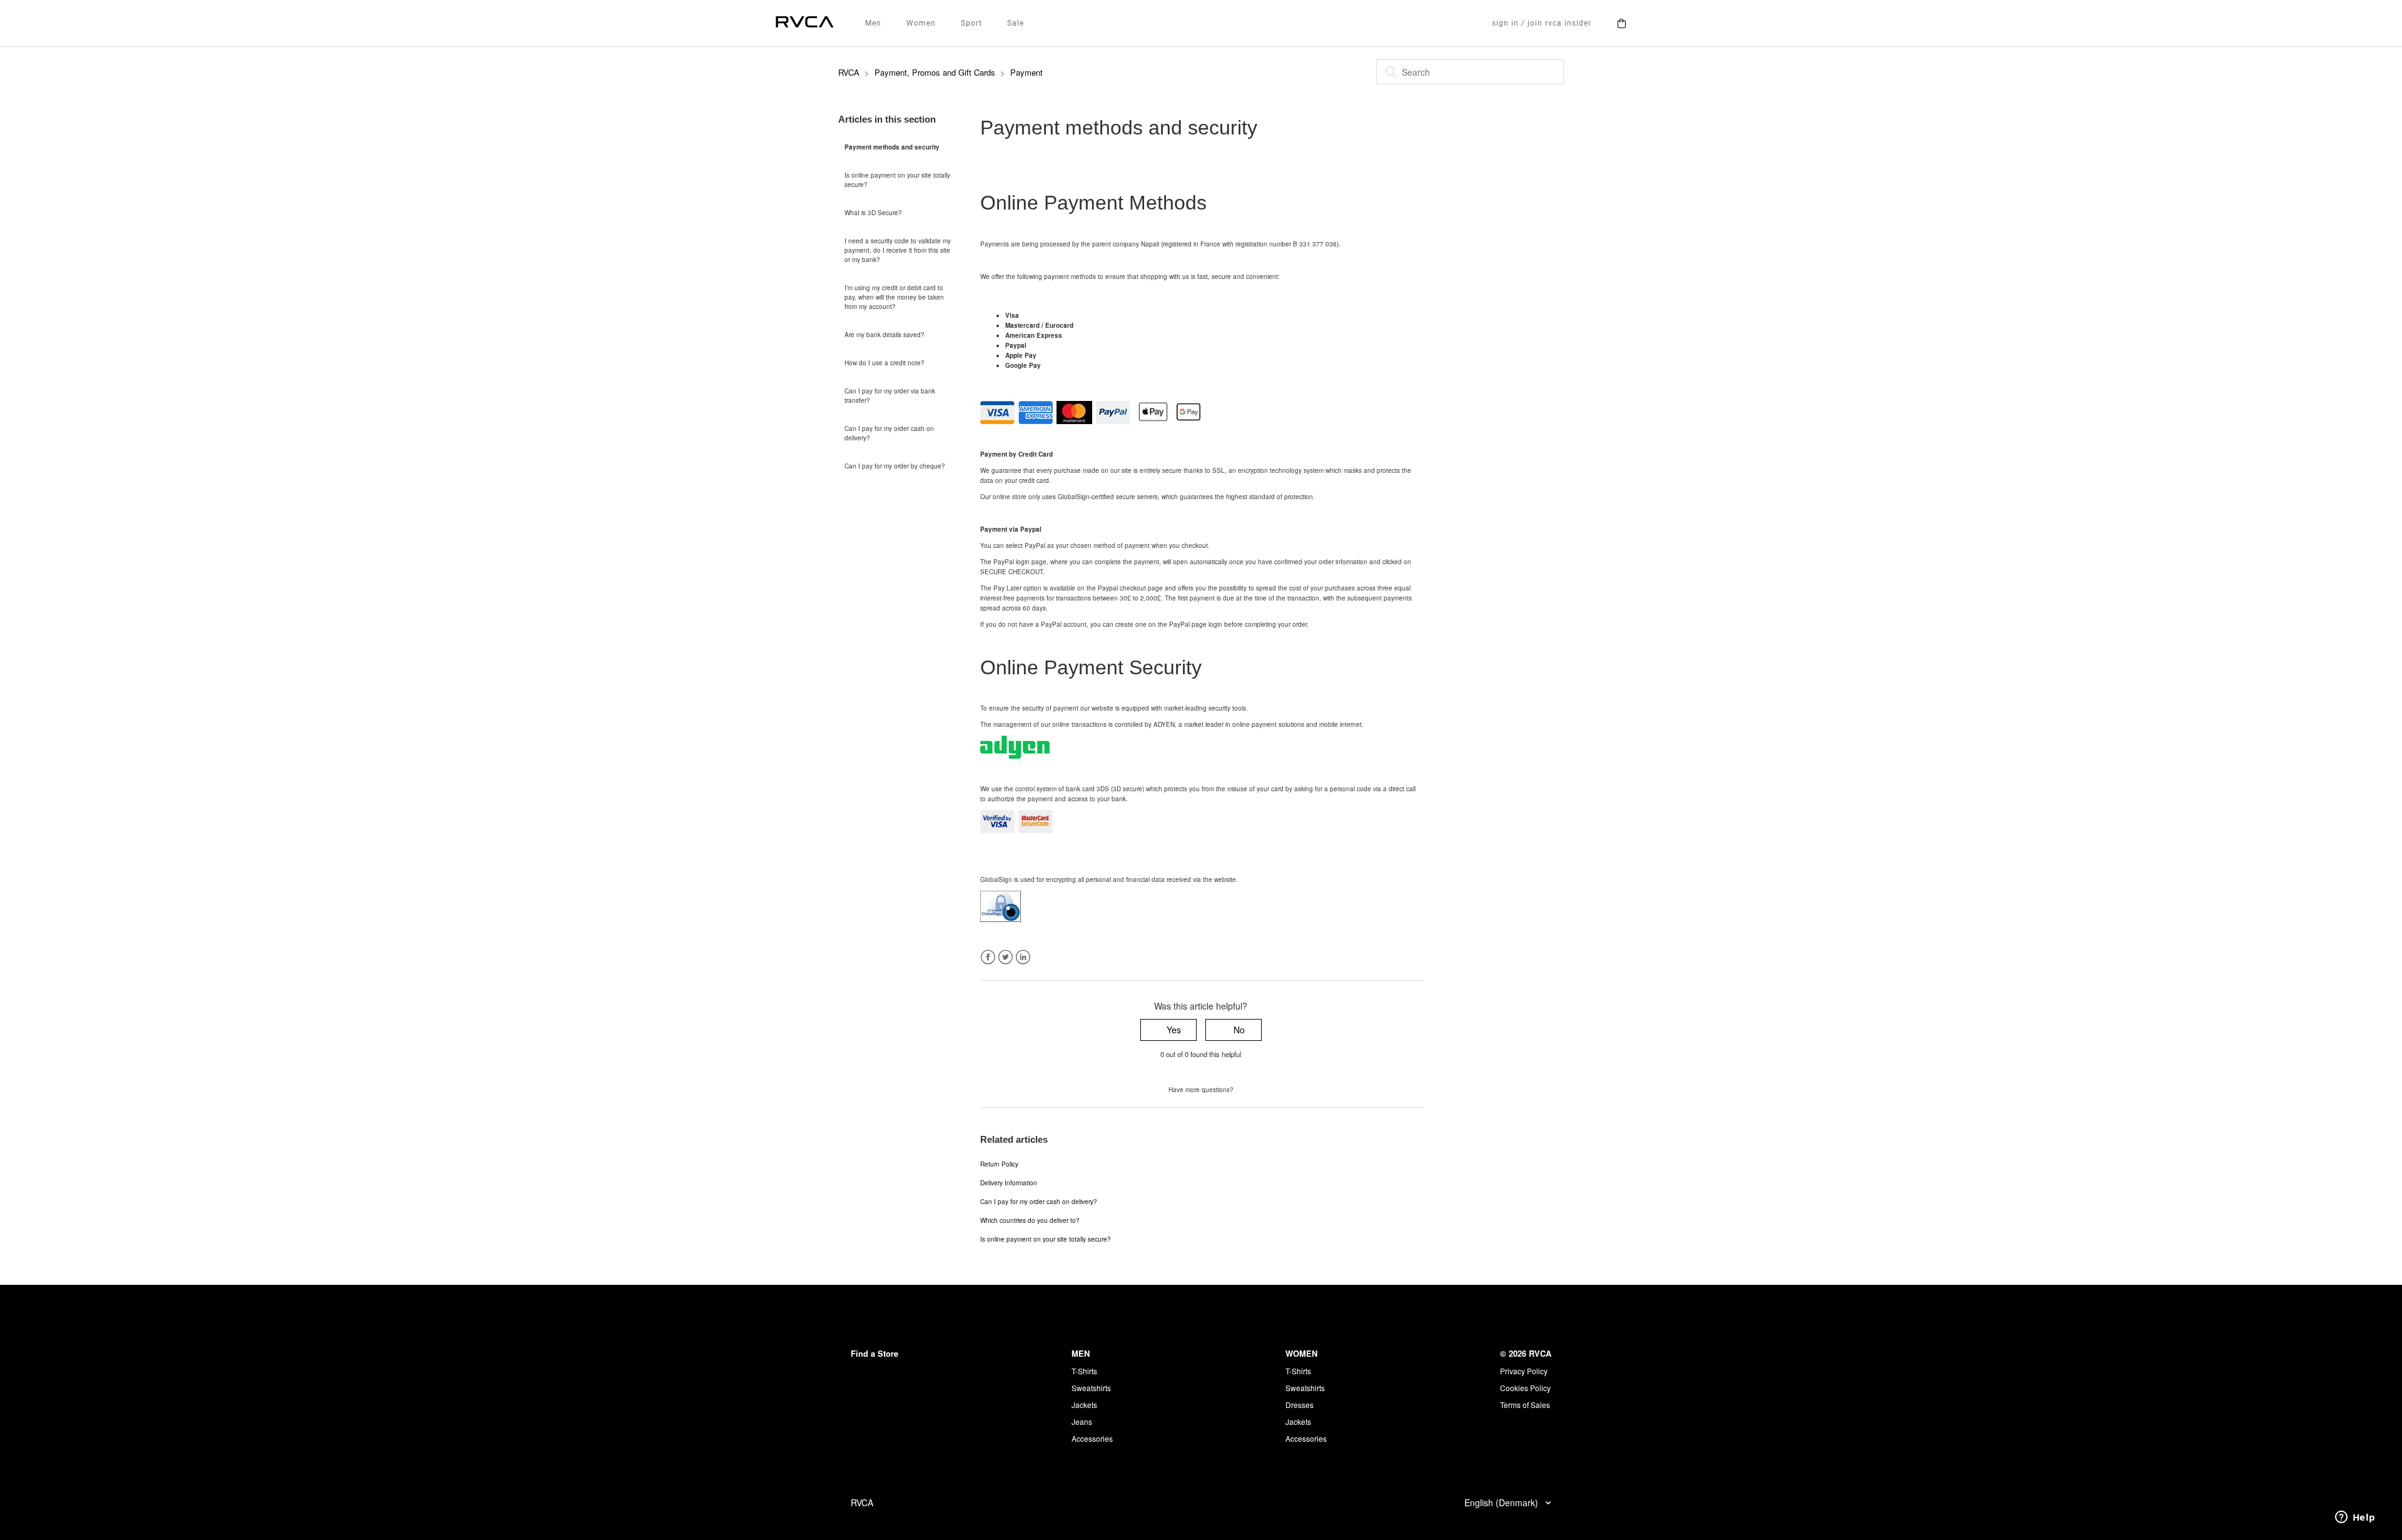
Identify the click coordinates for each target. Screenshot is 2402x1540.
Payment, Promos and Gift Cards (935, 72)
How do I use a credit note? (884, 363)
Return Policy (999, 1164)
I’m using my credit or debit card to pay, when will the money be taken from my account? (894, 297)
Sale (1016, 23)
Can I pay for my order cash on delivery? (889, 433)
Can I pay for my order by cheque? (895, 466)
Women (921, 23)
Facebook (988, 957)
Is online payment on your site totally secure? (897, 180)
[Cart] (1621, 23)
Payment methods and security (892, 147)
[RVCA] (805, 23)
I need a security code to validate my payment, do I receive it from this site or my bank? (898, 250)
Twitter (1006, 957)
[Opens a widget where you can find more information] (2355, 1518)
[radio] (1168, 1030)
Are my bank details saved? (884, 335)
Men (873, 23)
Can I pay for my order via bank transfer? (890, 396)
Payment (1026, 72)
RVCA (849, 72)
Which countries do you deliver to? (1030, 1220)
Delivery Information (1009, 1183)
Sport (971, 23)
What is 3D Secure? (873, 213)
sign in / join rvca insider (1542, 23)
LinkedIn (1023, 957)
